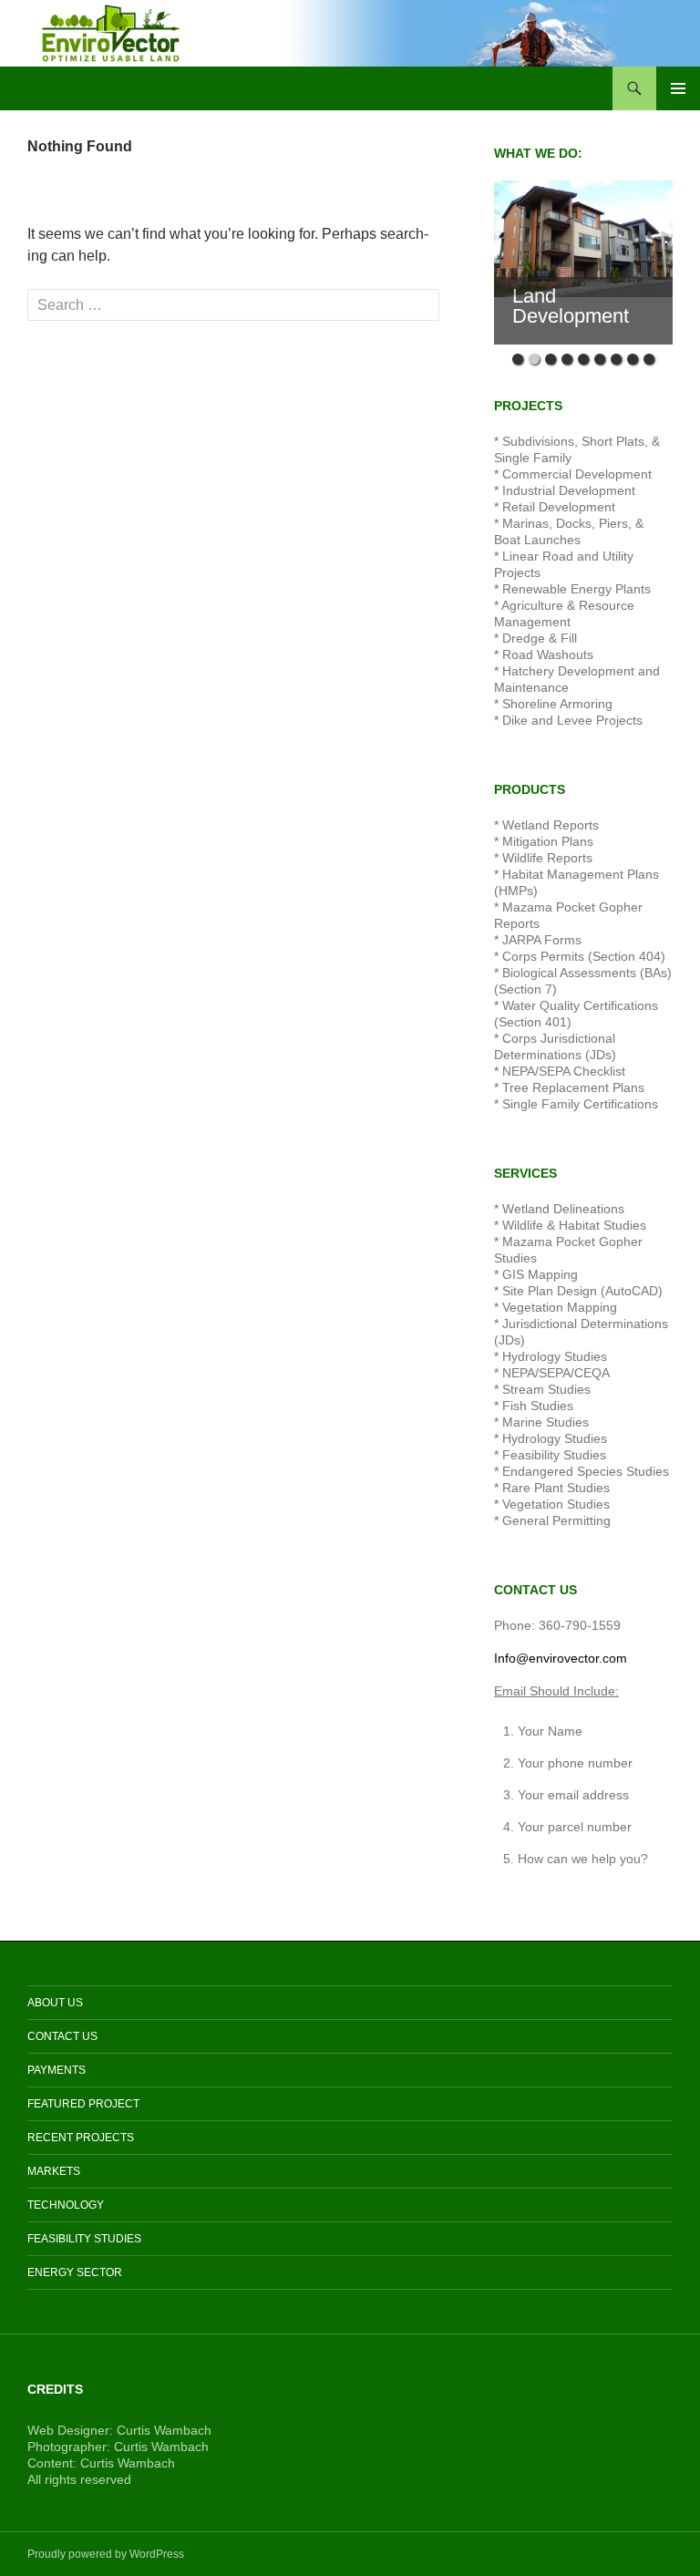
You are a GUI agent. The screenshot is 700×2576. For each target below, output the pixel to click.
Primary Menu (678, 88)
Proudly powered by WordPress (106, 2554)
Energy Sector (75, 2272)
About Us (55, 2003)
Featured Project (83, 2104)
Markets (54, 2171)
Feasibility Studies (84, 2239)
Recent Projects (81, 2138)
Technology (66, 2205)
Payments (57, 2070)
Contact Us (62, 2036)
